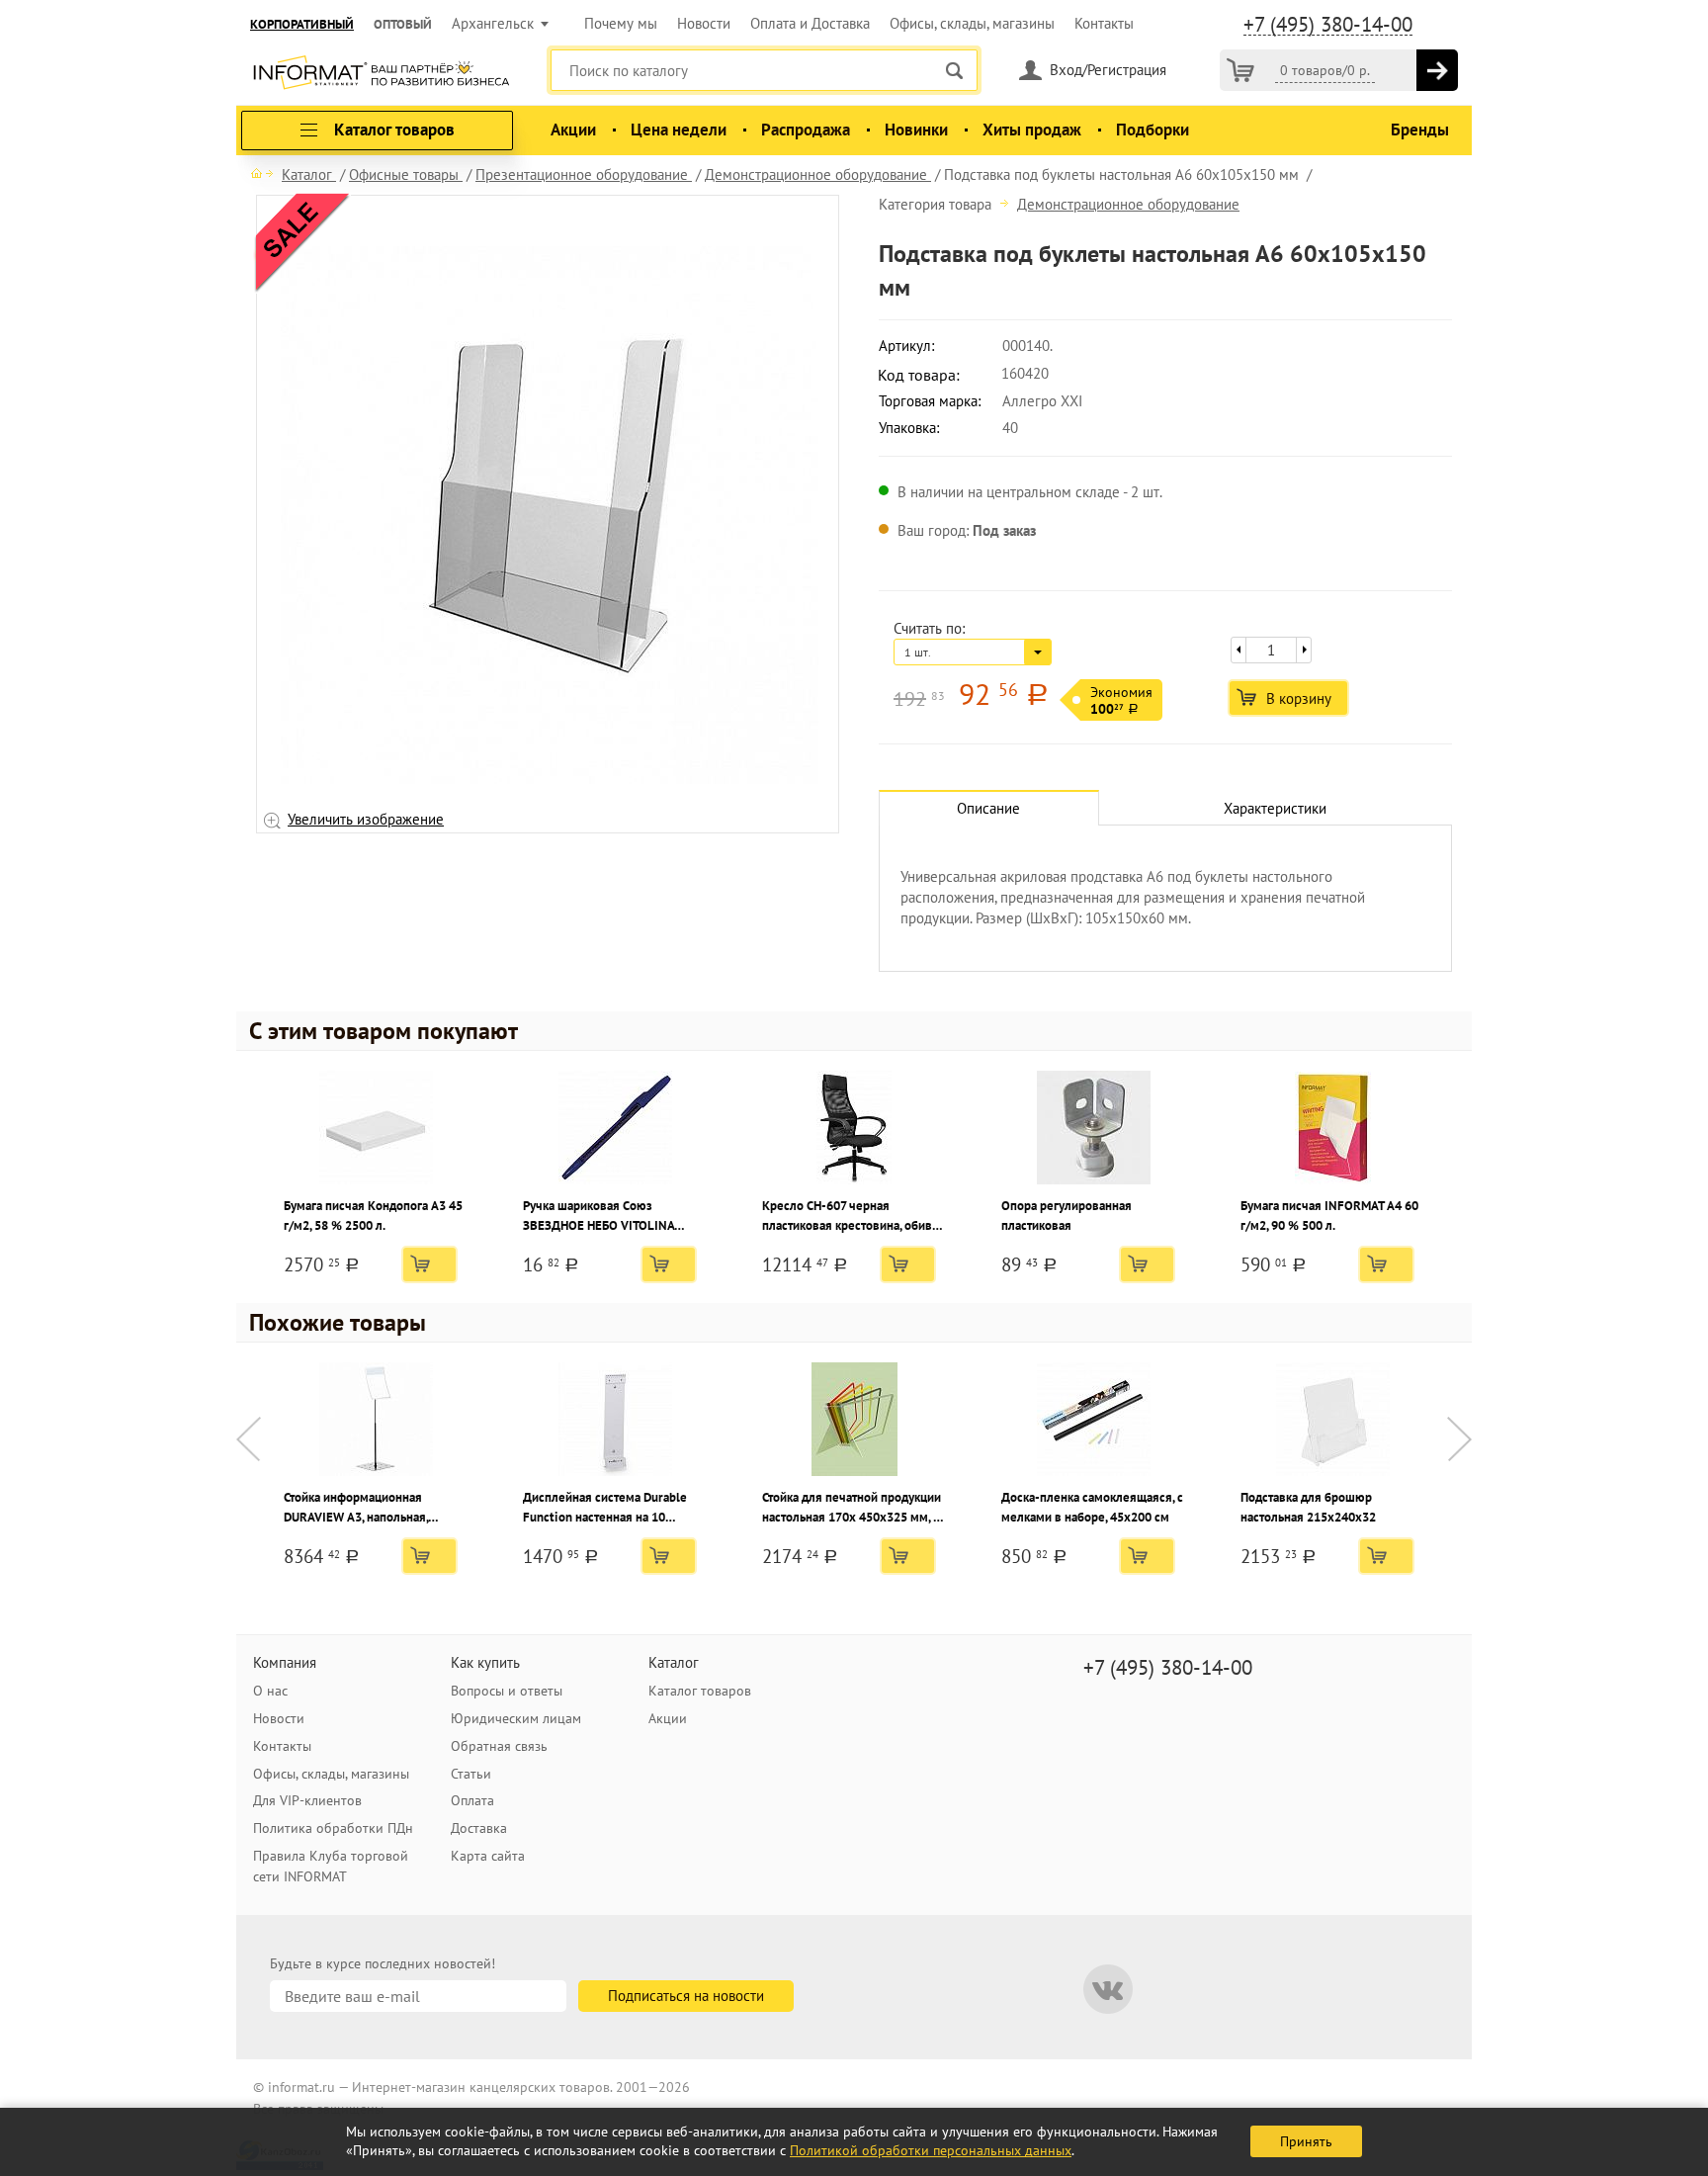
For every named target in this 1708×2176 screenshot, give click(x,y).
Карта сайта (488, 1856)
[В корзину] (1437, 70)
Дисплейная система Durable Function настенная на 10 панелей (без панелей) (605, 1508)
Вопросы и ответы (507, 1691)
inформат (381, 74)
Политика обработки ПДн (333, 1828)
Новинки (916, 130)
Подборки (1153, 130)
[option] (548, 515)
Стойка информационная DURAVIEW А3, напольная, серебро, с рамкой (356, 1508)
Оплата (472, 1800)
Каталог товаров (700, 1691)
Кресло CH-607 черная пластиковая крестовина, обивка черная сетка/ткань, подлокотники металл (853, 1217)
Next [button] (1459, 1439)
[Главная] (262, 173)
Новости (704, 23)
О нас (270, 1691)
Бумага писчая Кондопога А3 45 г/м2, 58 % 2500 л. (373, 1216)
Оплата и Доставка (810, 23)
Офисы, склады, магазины (972, 23)
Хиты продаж (1032, 130)
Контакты (1104, 23)
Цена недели (679, 130)
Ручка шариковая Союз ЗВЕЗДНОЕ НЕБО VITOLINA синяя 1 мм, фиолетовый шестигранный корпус (598, 1217)
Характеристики (1275, 808)
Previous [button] (249, 1439)
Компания (285, 1662)
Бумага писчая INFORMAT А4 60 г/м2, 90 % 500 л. (1329, 1216)
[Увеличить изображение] (550, 514)
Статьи (471, 1774)
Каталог (674, 1662)
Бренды (1420, 130)
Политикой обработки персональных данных (931, 2150)
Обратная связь (499, 1746)
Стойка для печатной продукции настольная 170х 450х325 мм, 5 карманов (852, 1508)
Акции (573, 130)
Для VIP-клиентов (307, 1800)
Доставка (479, 1828)
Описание (988, 808)
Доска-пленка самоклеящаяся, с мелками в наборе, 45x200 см (1092, 1507)
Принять (1306, 2141)
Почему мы (621, 23)
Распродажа (806, 130)
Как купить (485, 1662)
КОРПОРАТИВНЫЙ (302, 24)
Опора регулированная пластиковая (1067, 1216)
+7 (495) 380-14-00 (1328, 25)
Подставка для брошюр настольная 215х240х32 (1308, 1507)
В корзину (1299, 698)
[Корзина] (1240, 70)
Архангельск (493, 23)
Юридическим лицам (516, 1718)
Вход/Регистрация (1108, 70)
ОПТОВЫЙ (403, 24)
